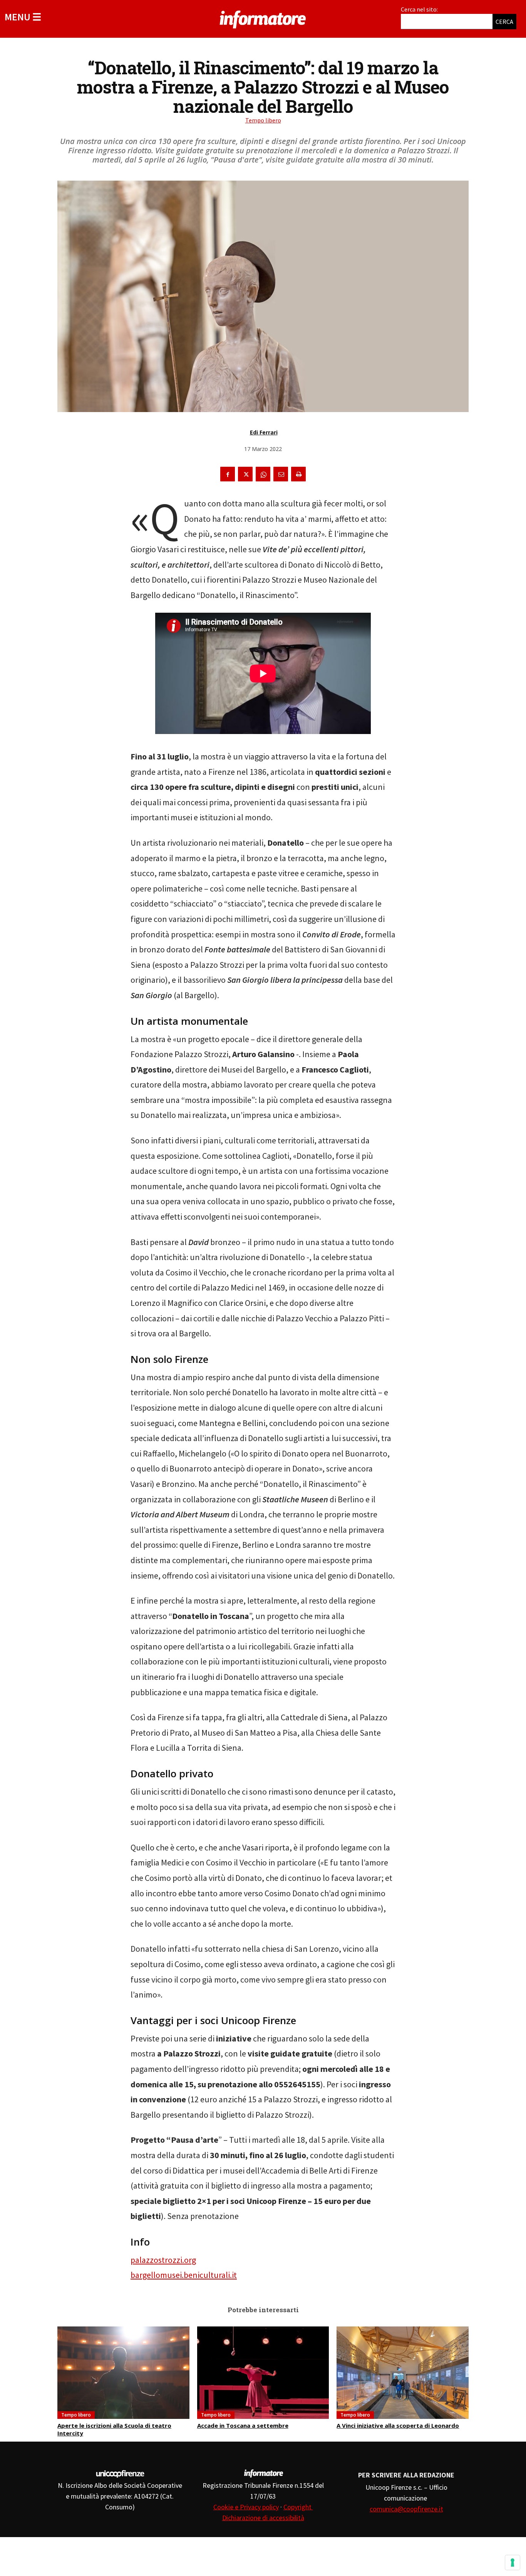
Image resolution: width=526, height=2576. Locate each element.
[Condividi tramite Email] (281, 474)
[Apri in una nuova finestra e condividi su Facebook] (228, 474)
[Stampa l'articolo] (298, 474)
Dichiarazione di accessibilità (263, 2518)
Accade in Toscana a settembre (243, 2425)
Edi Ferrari (264, 432)
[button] (23, 17)
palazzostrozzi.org (163, 2260)
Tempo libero (263, 120)
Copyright (298, 2507)
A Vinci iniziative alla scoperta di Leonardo (398, 2425)
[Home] (263, 18)
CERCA (504, 22)
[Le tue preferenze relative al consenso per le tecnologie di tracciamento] (513, 2563)
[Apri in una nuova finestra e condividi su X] (245, 474)
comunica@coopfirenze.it (406, 2509)
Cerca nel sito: (419, 9)
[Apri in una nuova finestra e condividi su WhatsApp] (263, 474)
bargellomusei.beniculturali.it (184, 2275)
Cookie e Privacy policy (246, 2507)
